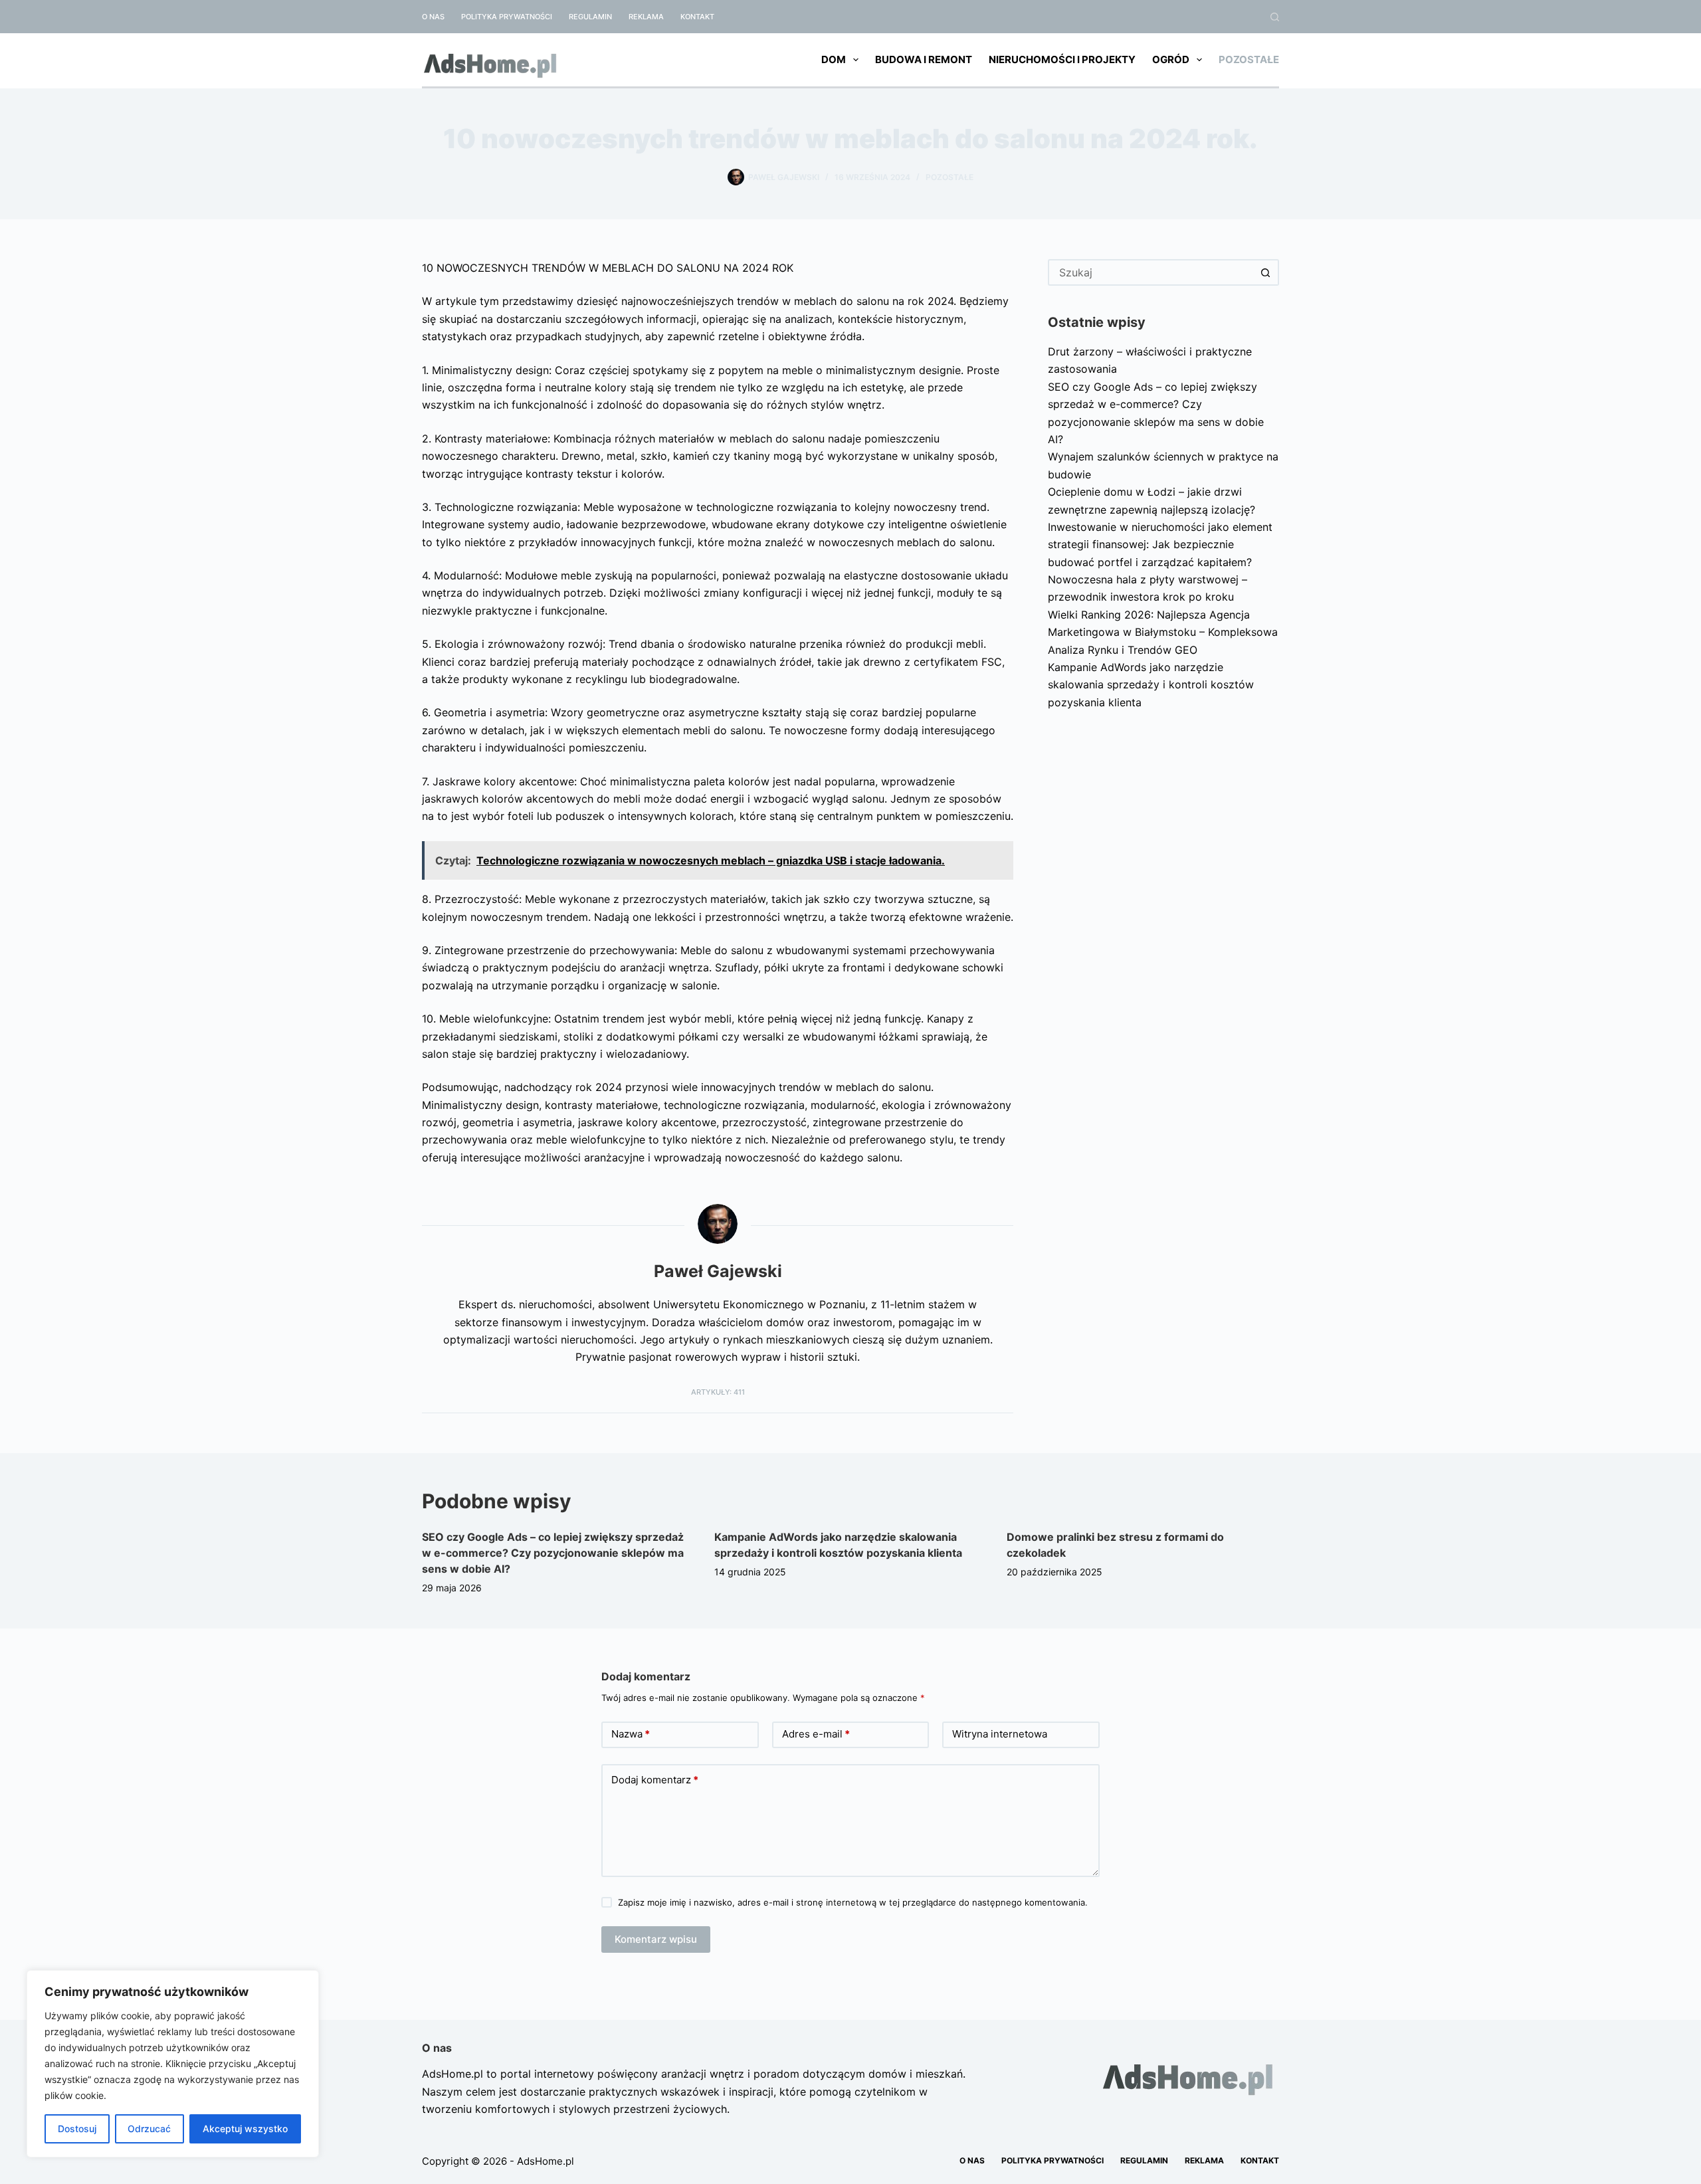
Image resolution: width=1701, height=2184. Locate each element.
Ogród (1171, 59)
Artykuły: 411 (718, 1392)
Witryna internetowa (1000, 1734)
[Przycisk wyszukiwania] (1266, 272)
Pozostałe (1249, 59)
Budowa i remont (924, 59)
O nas (433, 17)
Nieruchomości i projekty (1062, 59)
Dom (834, 59)
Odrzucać (149, 2129)
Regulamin (590, 17)
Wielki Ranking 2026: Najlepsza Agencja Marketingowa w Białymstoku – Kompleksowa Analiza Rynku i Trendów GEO (1163, 632)
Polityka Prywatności (507, 17)
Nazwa (631, 1734)
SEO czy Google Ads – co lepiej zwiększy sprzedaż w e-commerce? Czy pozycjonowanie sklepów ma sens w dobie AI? (553, 1553)
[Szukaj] (1275, 17)
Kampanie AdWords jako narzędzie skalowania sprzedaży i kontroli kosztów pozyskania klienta (1151, 685)
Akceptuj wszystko (245, 2129)
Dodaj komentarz (655, 1780)
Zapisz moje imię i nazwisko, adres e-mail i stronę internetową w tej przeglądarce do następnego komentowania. (853, 1902)
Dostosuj (77, 2129)
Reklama (646, 17)
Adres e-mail (816, 1734)
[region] (173, 2064)
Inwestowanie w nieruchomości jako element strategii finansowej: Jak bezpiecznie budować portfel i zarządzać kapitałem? (1160, 545)
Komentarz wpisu (656, 1939)
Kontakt (697, 17)
